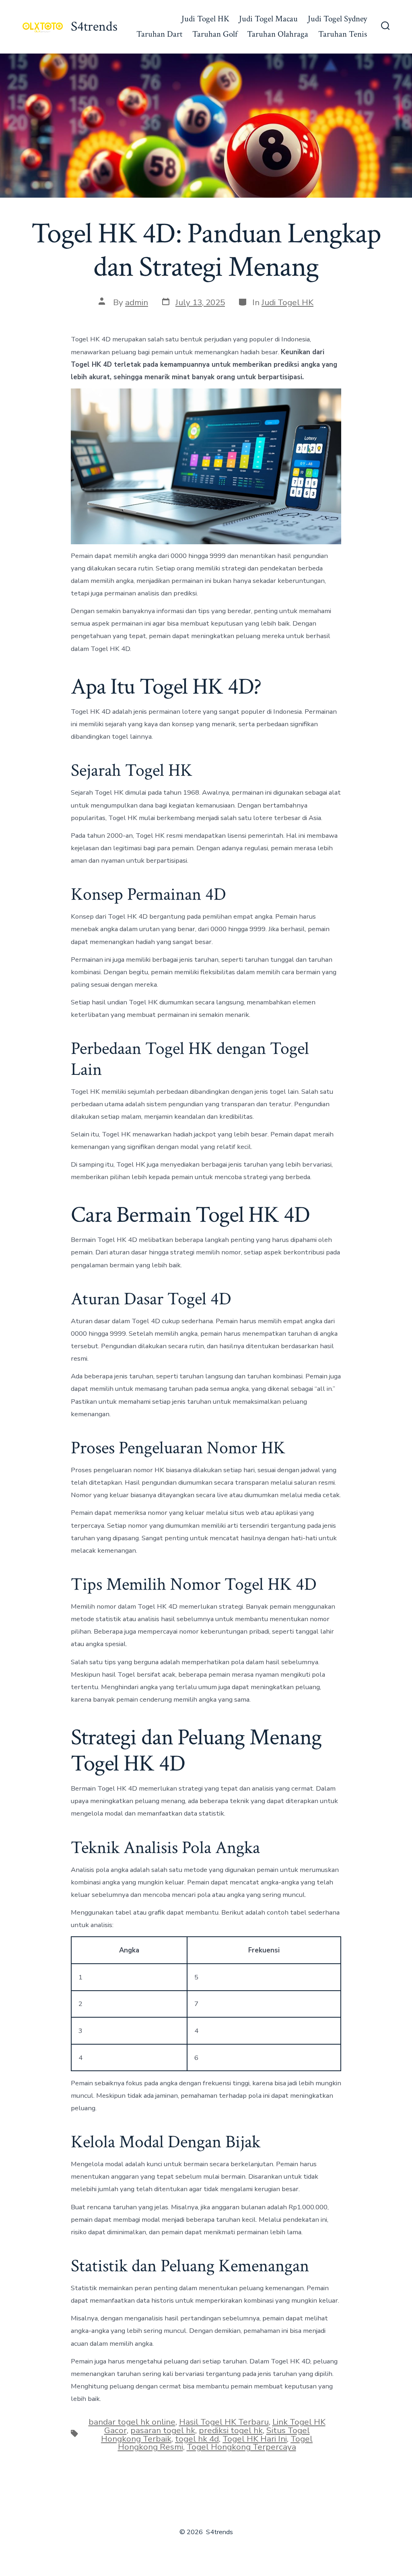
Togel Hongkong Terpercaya (241, 2447)
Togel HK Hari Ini (255, 2439)
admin (137, 302)
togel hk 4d (197, 2439)
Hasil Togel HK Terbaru (224, 2422)
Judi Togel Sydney (337, 19)
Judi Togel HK (205, 19)
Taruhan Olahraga (278, 34)
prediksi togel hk (231, 2430)
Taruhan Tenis (343, 34)
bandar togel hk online (132, 2422)
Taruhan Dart (159, 34)
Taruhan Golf (215, 34)
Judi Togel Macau (268, 19)
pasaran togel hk (163, 2430)
